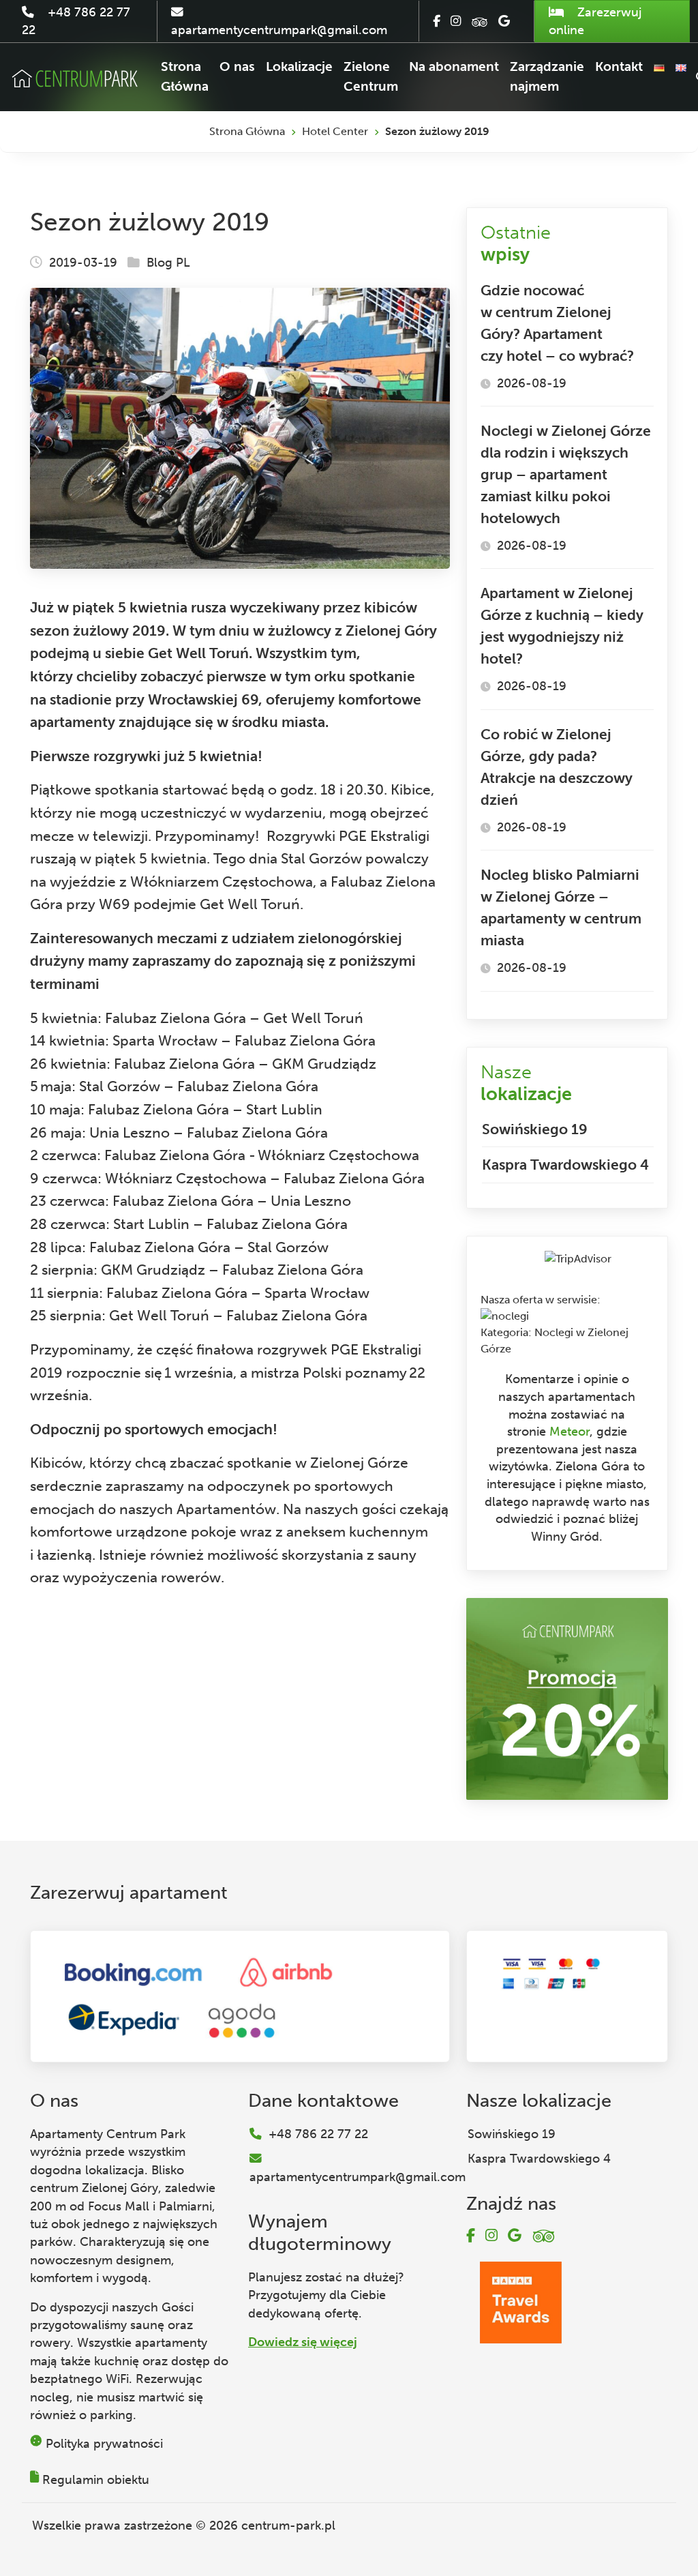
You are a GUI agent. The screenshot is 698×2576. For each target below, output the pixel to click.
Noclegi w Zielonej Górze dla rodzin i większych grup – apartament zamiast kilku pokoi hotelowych (566, 474)
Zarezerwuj (595, 21)
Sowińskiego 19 (535, 1129)
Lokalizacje (299, 66)
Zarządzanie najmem (547, 76)
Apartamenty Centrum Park (108, 2134)
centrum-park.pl (288, 2526)
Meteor (570, 1432)
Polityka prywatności (104, 2444)
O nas (237, 66)
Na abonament (454, 66)
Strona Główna (185, 76)
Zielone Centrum (371, 76)
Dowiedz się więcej (303, 2342)
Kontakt (619, 66)
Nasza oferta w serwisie (539, 1300)
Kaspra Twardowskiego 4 (565, 1165)
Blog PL (168, 263)
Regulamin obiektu (96, 2480)
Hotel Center (335, 131)
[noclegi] (505, 1316)
